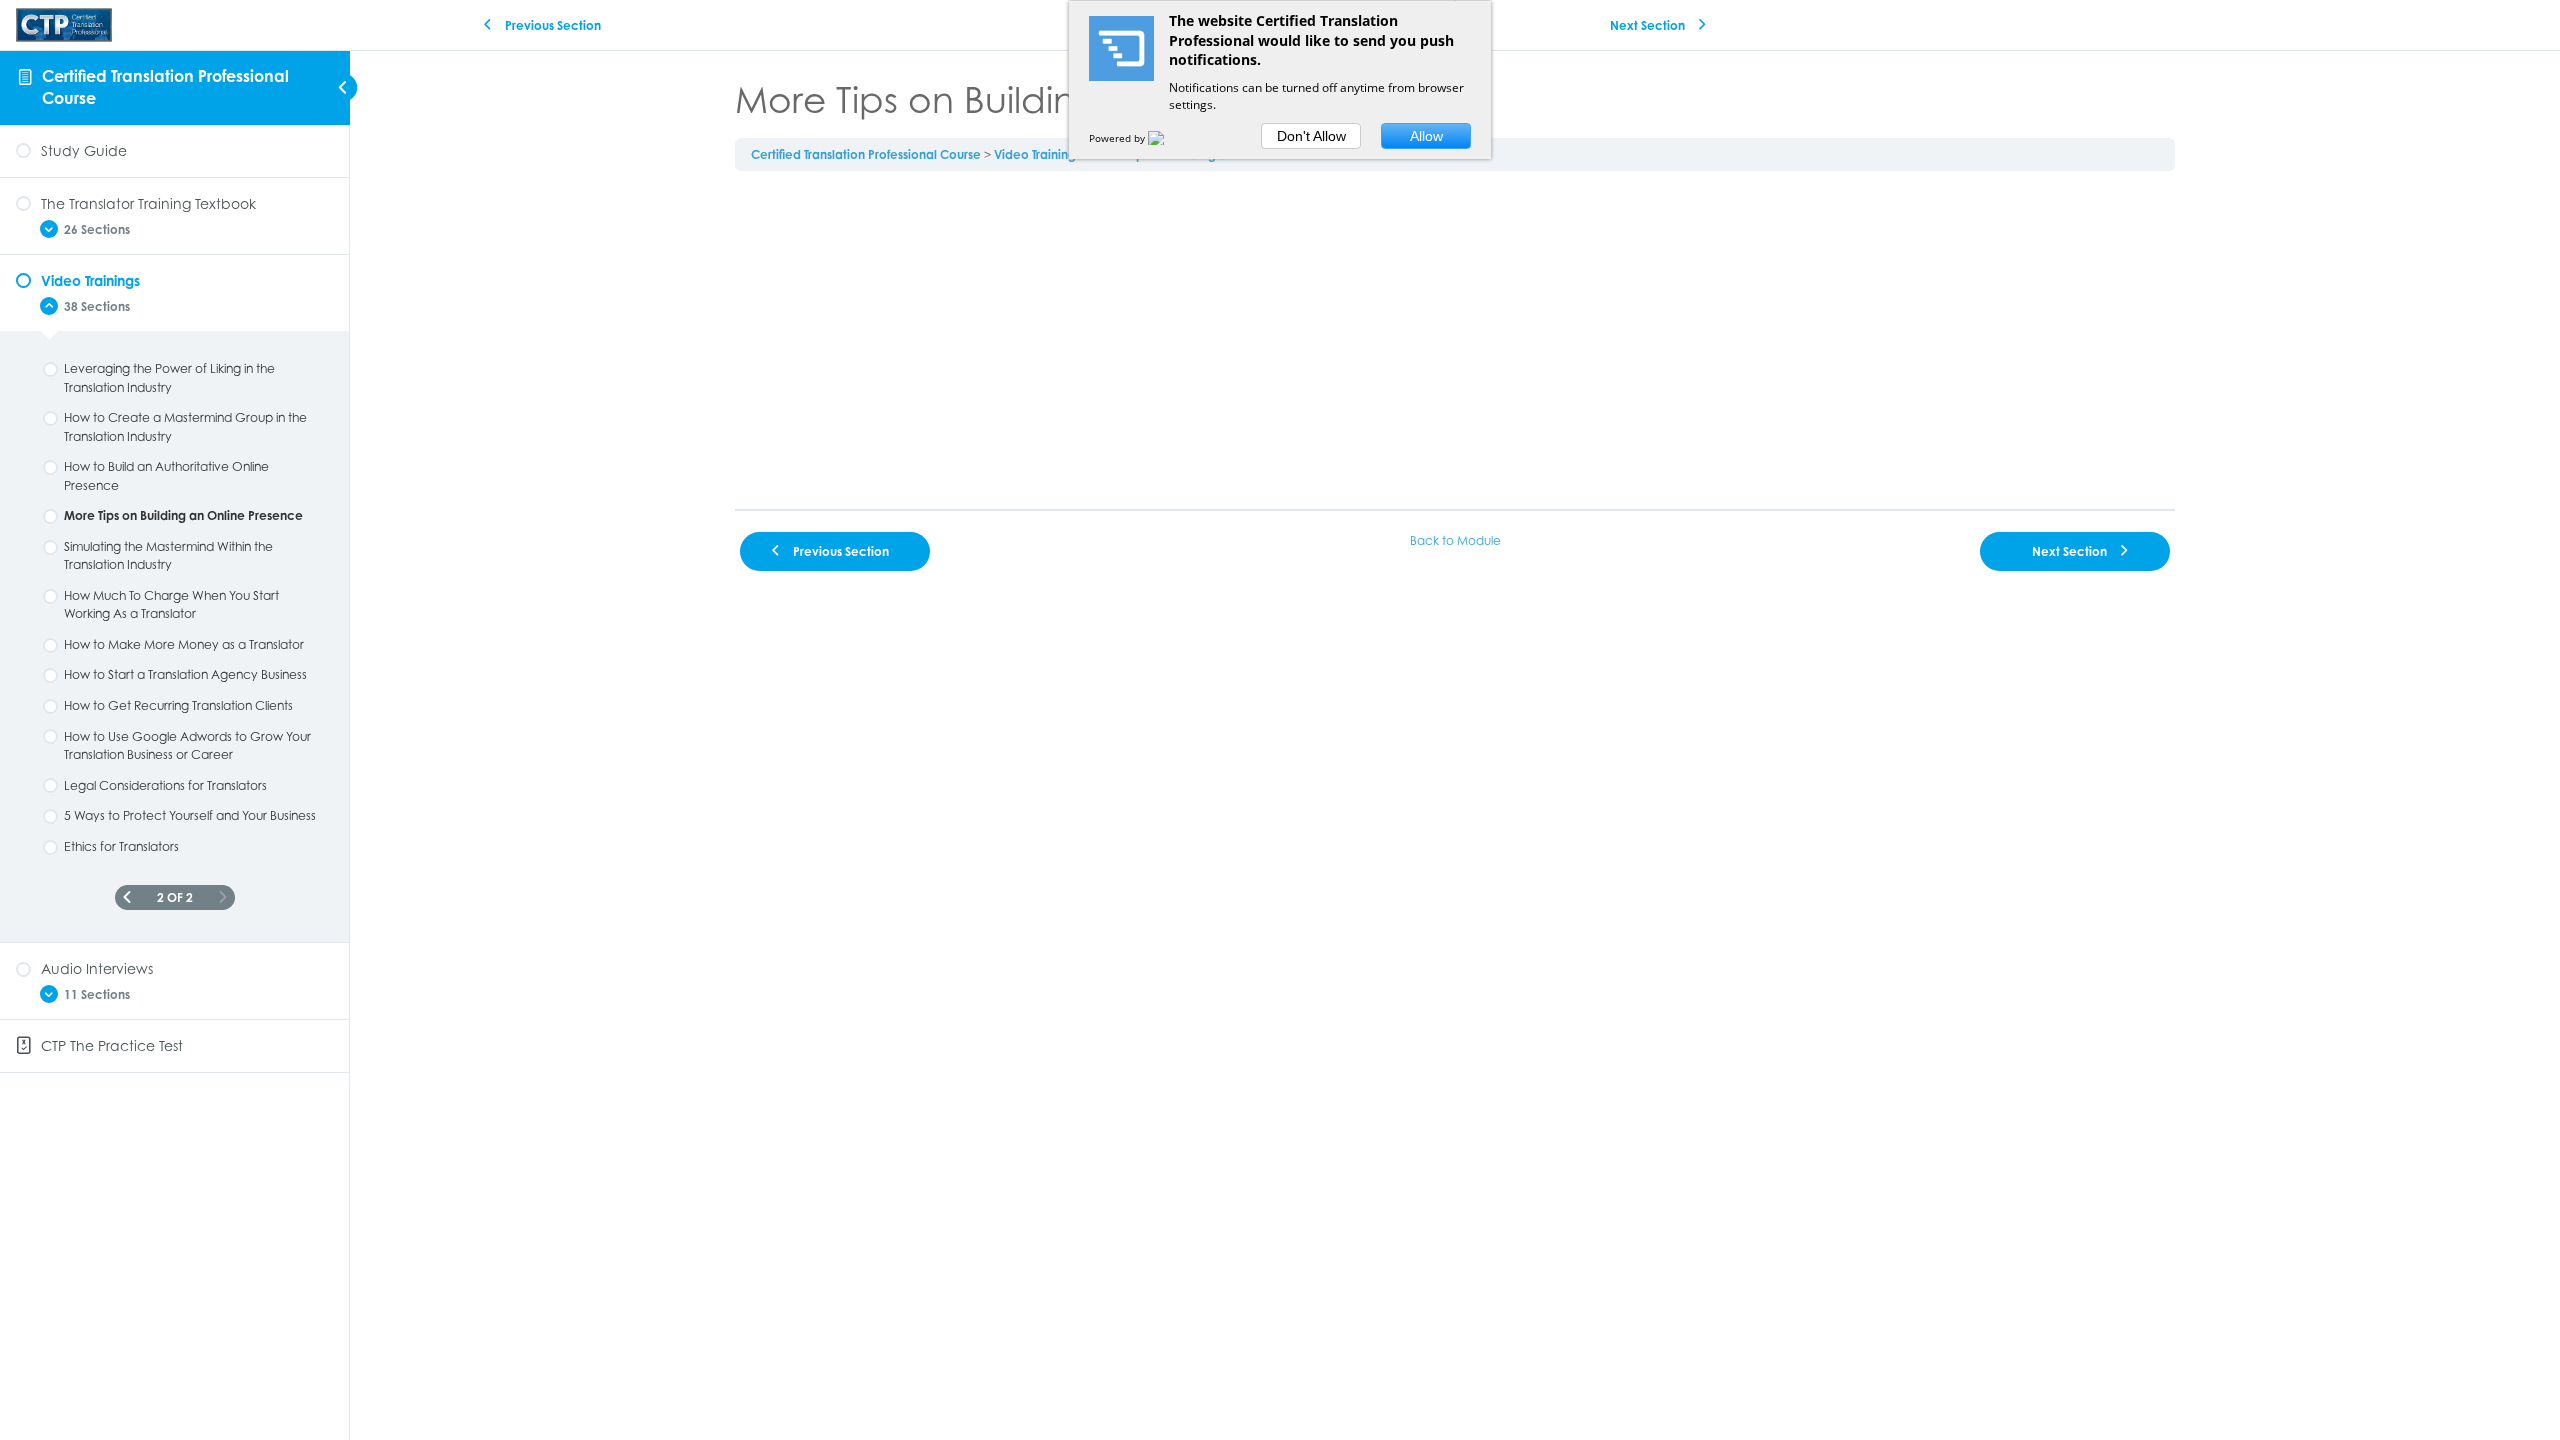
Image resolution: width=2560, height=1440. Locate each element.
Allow (1426, 136)
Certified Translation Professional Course (866, 154)
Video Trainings (1037, 154)
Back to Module (1455, 540)
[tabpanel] (1455, 340)
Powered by (1118, 138)
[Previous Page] (127, 897)
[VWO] (1168, 138)
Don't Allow (1311, 136)
